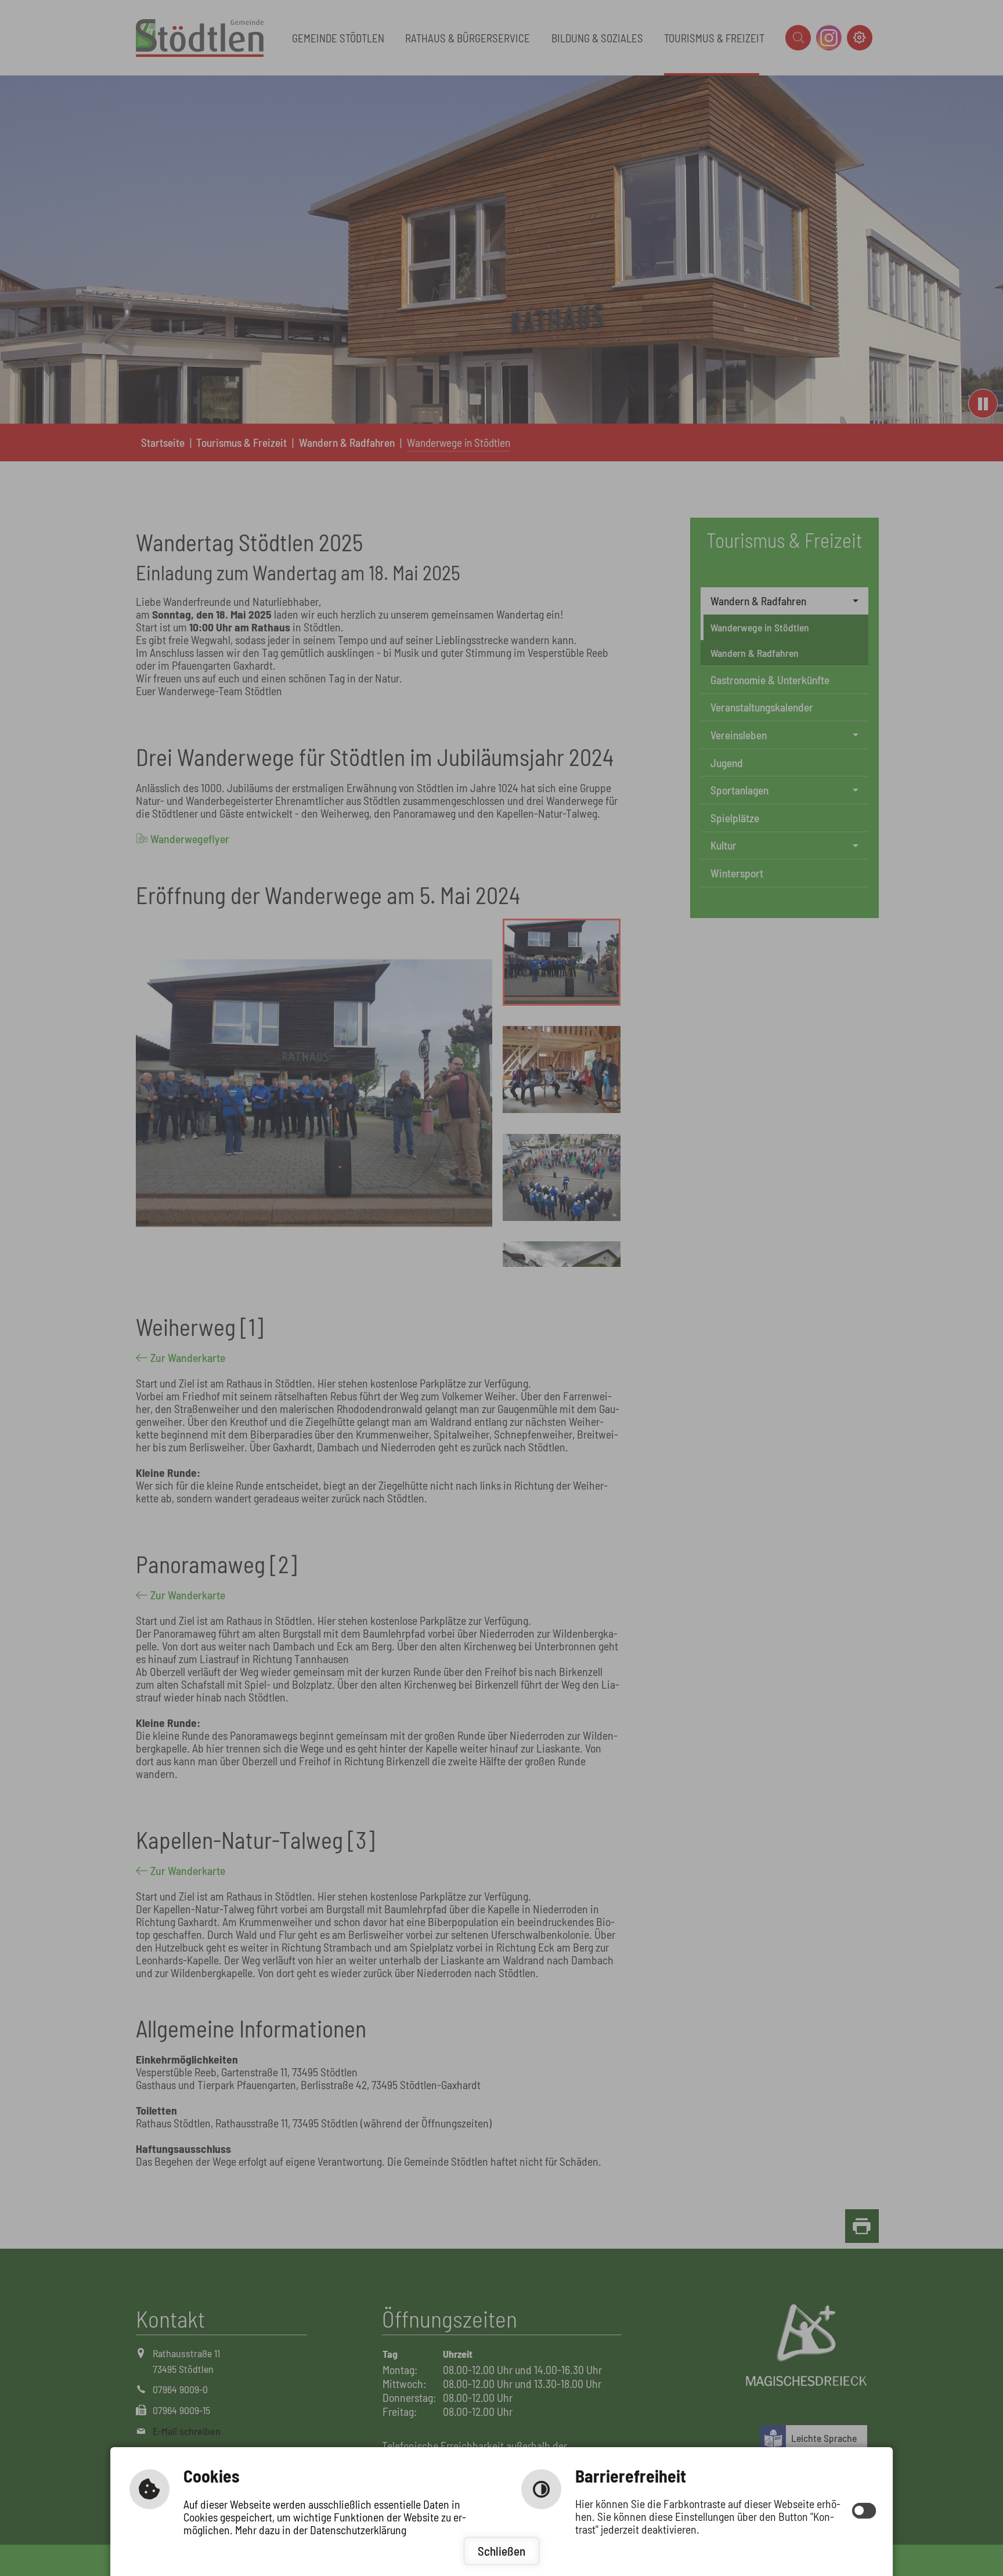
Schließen (501, 2551)
